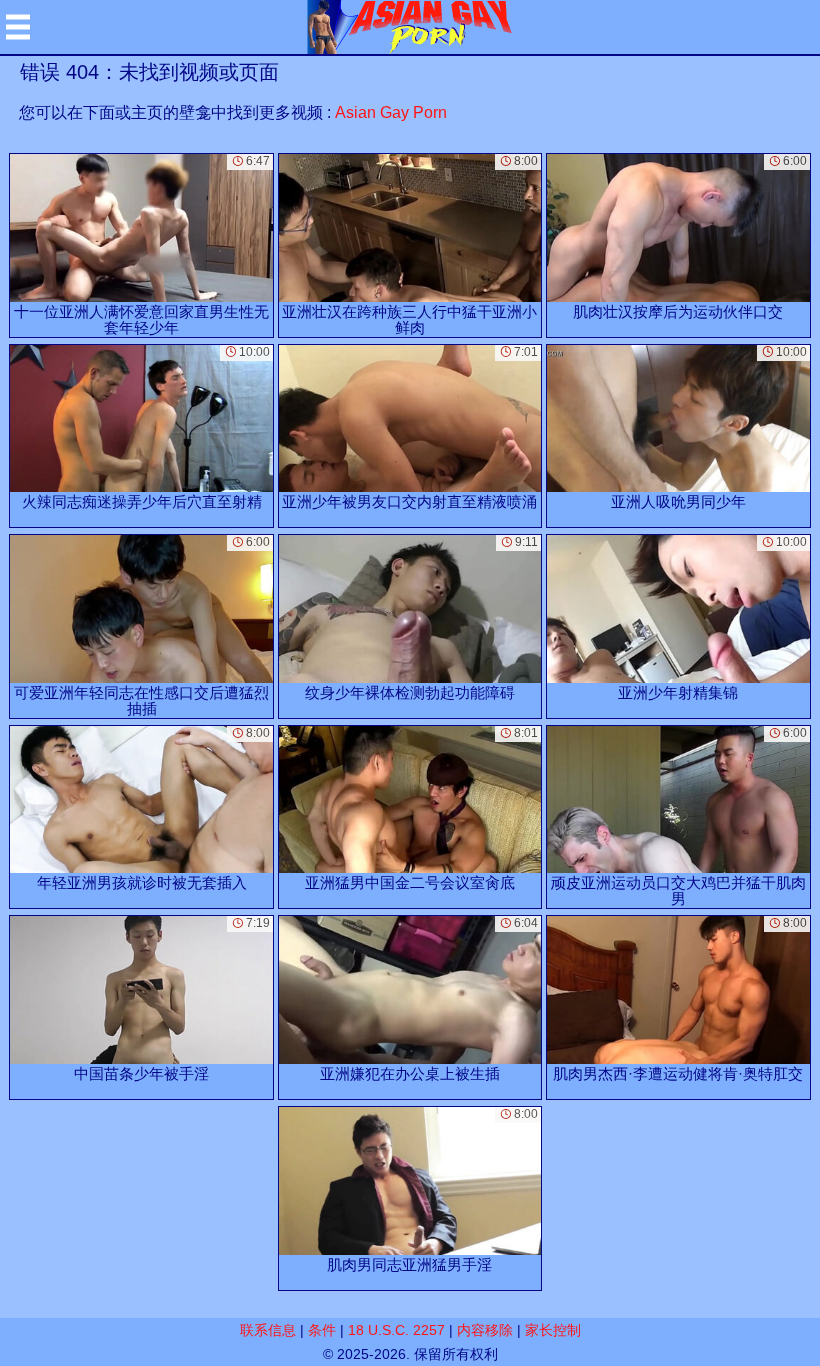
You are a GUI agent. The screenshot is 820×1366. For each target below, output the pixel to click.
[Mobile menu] (18, 27)
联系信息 (268, 1330)
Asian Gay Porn (391, 112)
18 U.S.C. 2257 (396, 1330)
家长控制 (553, 1330)
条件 (322, 1330)
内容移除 (485, 1330)
